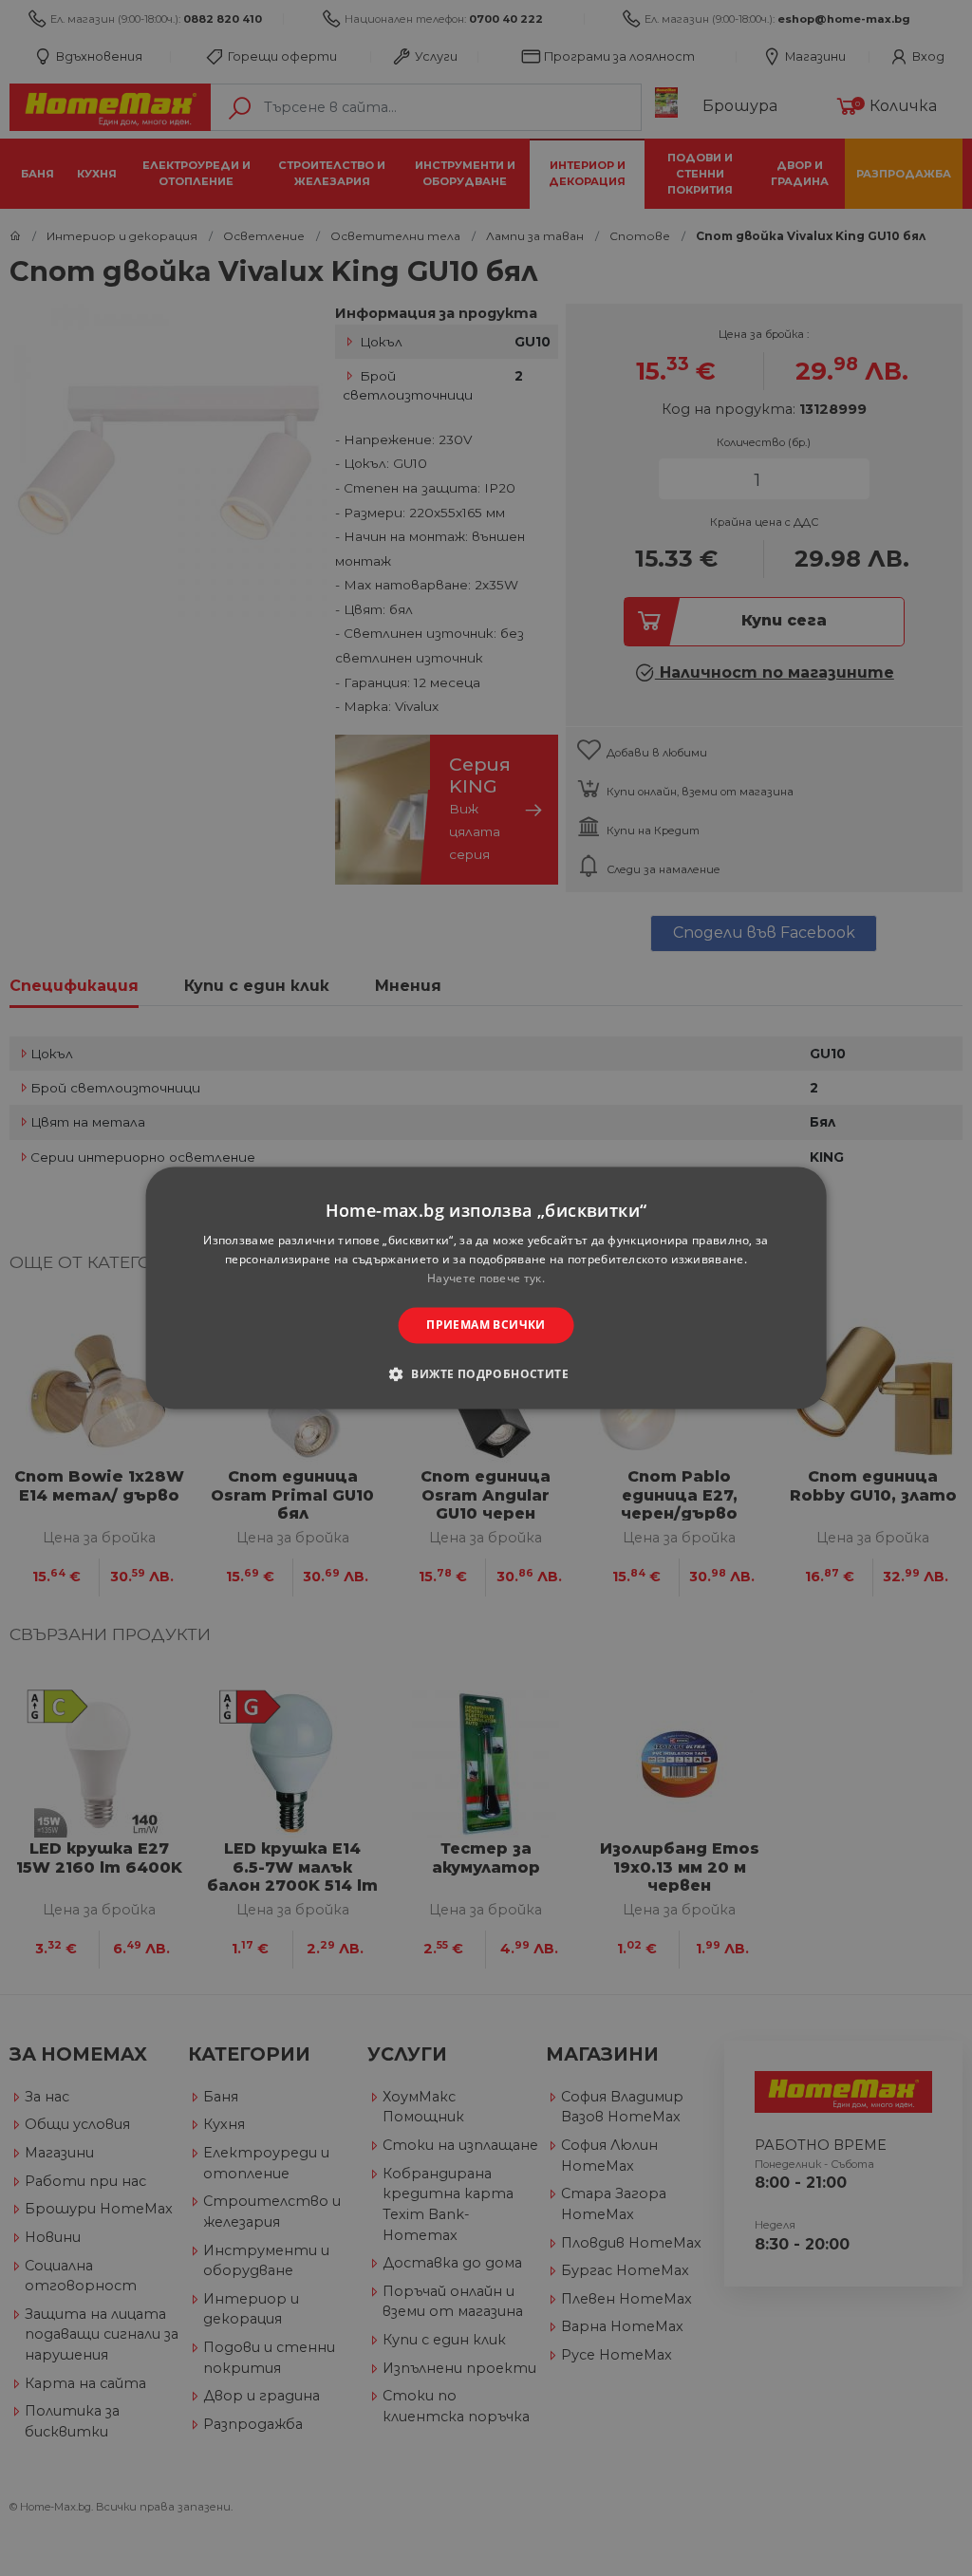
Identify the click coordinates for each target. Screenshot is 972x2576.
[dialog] (486, 1288)
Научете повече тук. (486, 1278)
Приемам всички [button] (486, 1325)
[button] (486, 1374)
